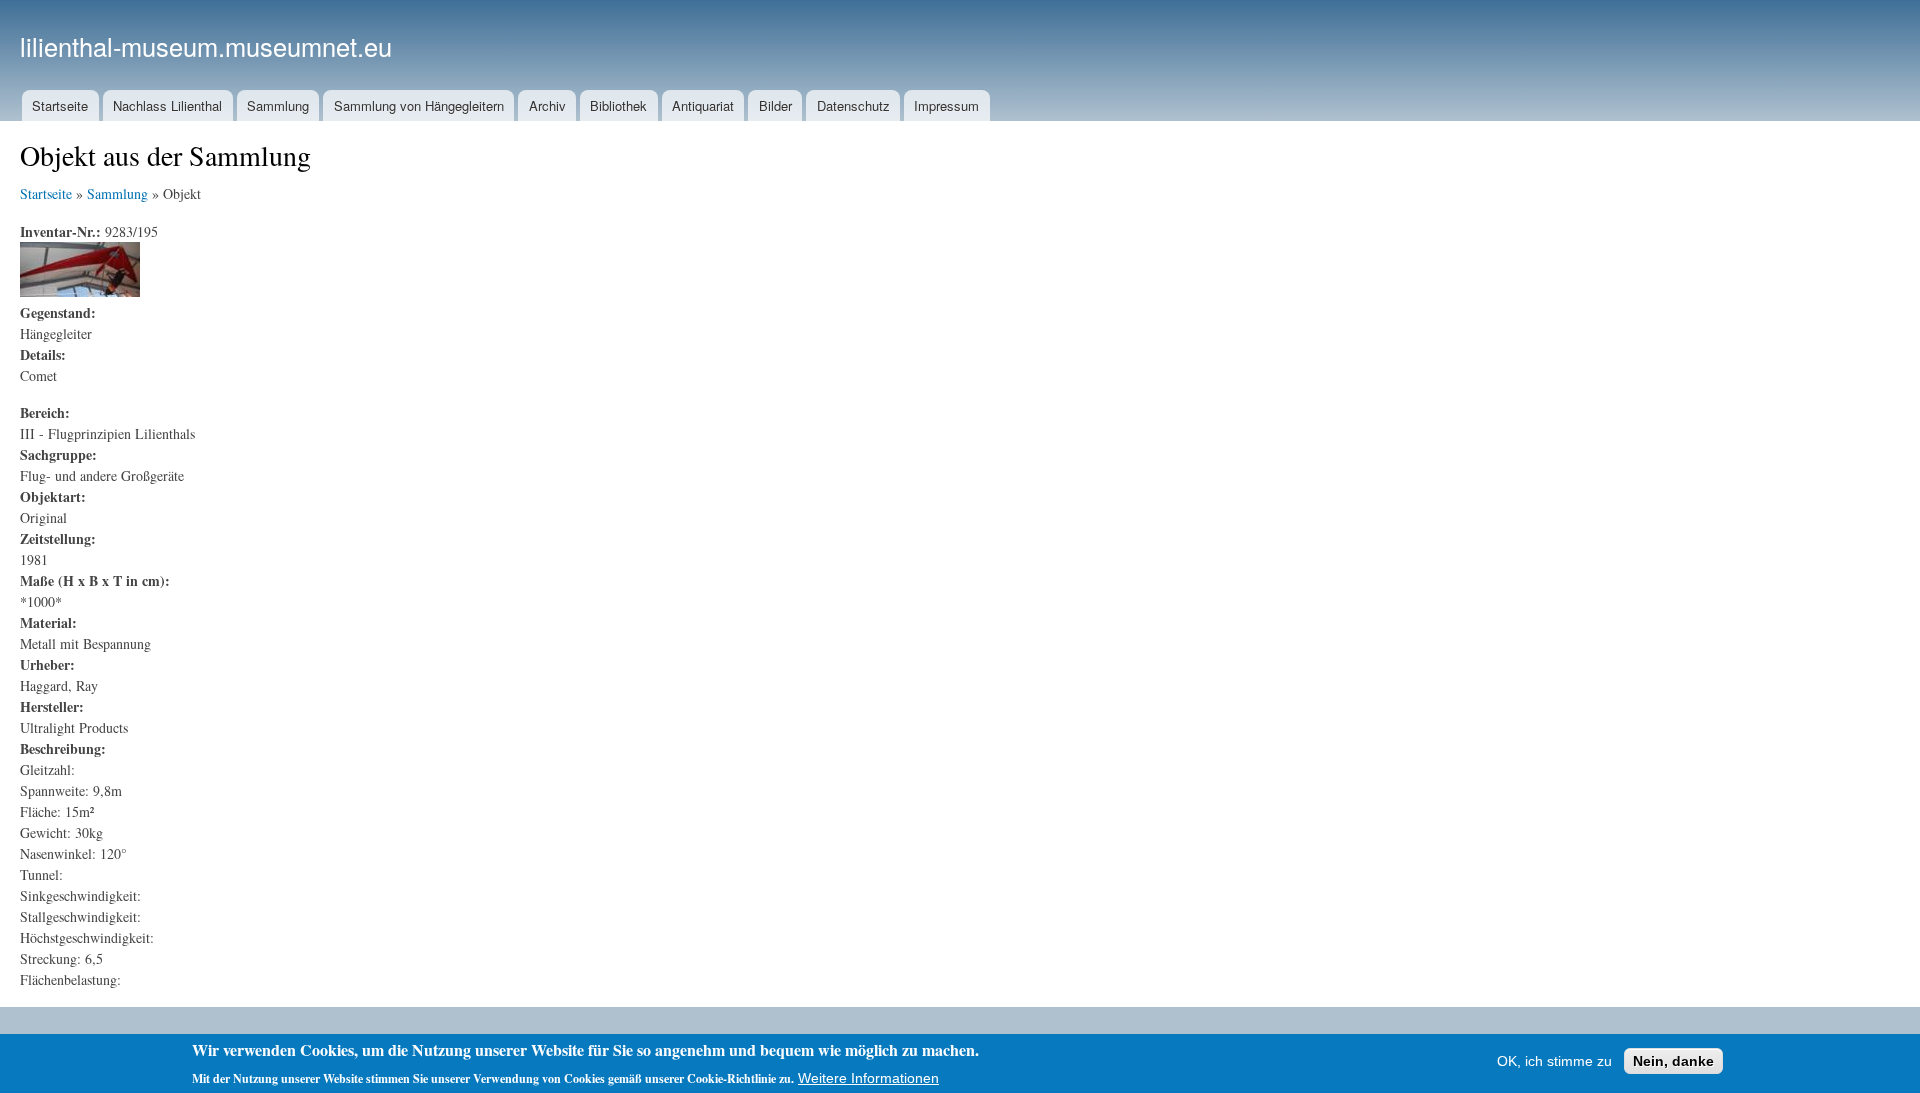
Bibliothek (618, 105)
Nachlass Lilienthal (167, 105)
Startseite (60, 105)
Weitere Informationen (868, 1077)
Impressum (946, 105)
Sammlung (278, 105)
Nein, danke (1673, 1061)
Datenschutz (853, 105)
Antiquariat (703, 105)
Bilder (775, 105)
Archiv (547, 105)
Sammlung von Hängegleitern (419, 105)
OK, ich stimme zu (1554, 1061)
